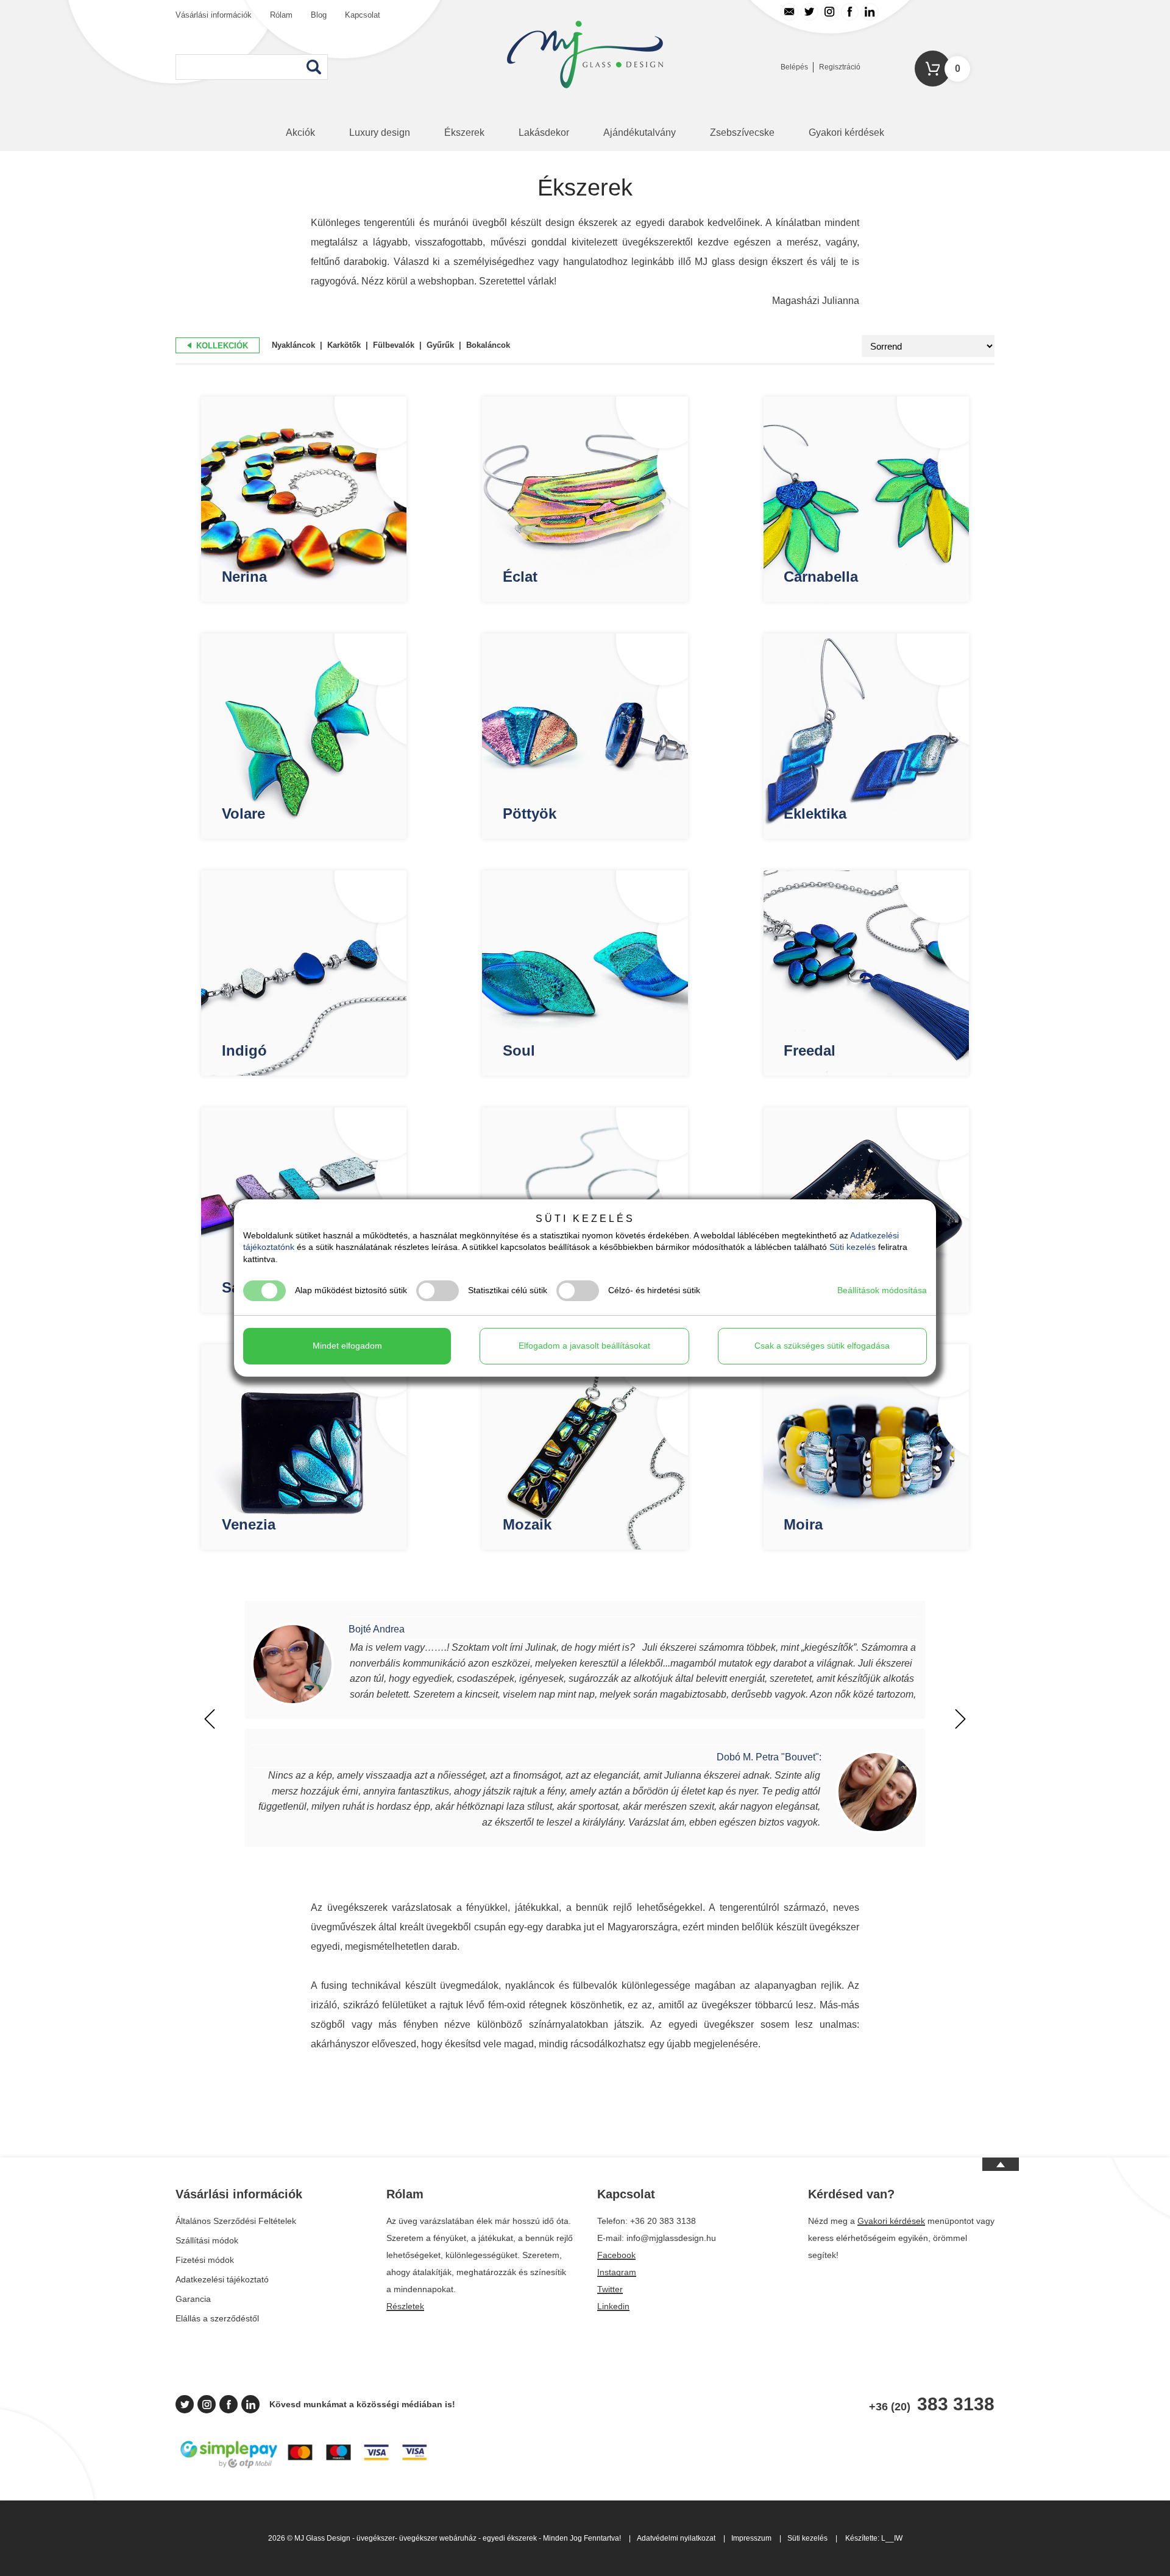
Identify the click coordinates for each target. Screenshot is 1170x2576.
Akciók (300, 132)
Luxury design (380, 132)
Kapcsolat (363, 15)
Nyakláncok (293, 345)
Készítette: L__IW (874, 2538)
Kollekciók (221, 346)
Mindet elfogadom (347, 1346)
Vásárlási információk (214, 15)
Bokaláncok (488, 345)
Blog (319, 15)
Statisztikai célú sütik (508, 1290)
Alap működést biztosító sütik (351, 1290)
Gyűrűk (440, 345)
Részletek (405, 2306)
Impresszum (751, 2538)
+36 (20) (932, 2404)
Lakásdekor (544, 132)
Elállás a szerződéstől (217, 2318)
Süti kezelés (807, 2538)
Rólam (281, 15)
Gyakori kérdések (846, 132)
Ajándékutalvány (640, 132)
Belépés (794, 67)
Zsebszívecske (742, 132)
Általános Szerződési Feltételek (236, 2221)
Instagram (617, 2272)
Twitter (610, 2289)
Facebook (616, 2255)
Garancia (193, 2299)
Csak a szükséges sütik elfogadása (822, 1346)
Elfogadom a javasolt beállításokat (584, 1346)
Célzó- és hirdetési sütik (654, 1290)
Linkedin (613, 2306)
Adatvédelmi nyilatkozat (676, 2538)
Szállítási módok (207, 2240)
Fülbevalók (394, 345)
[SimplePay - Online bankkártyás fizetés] (304, 2468)
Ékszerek (464, 132)
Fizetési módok (205, 2260)
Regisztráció (840, 67)
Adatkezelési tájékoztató (222, 2279)
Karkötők (344, 345)
